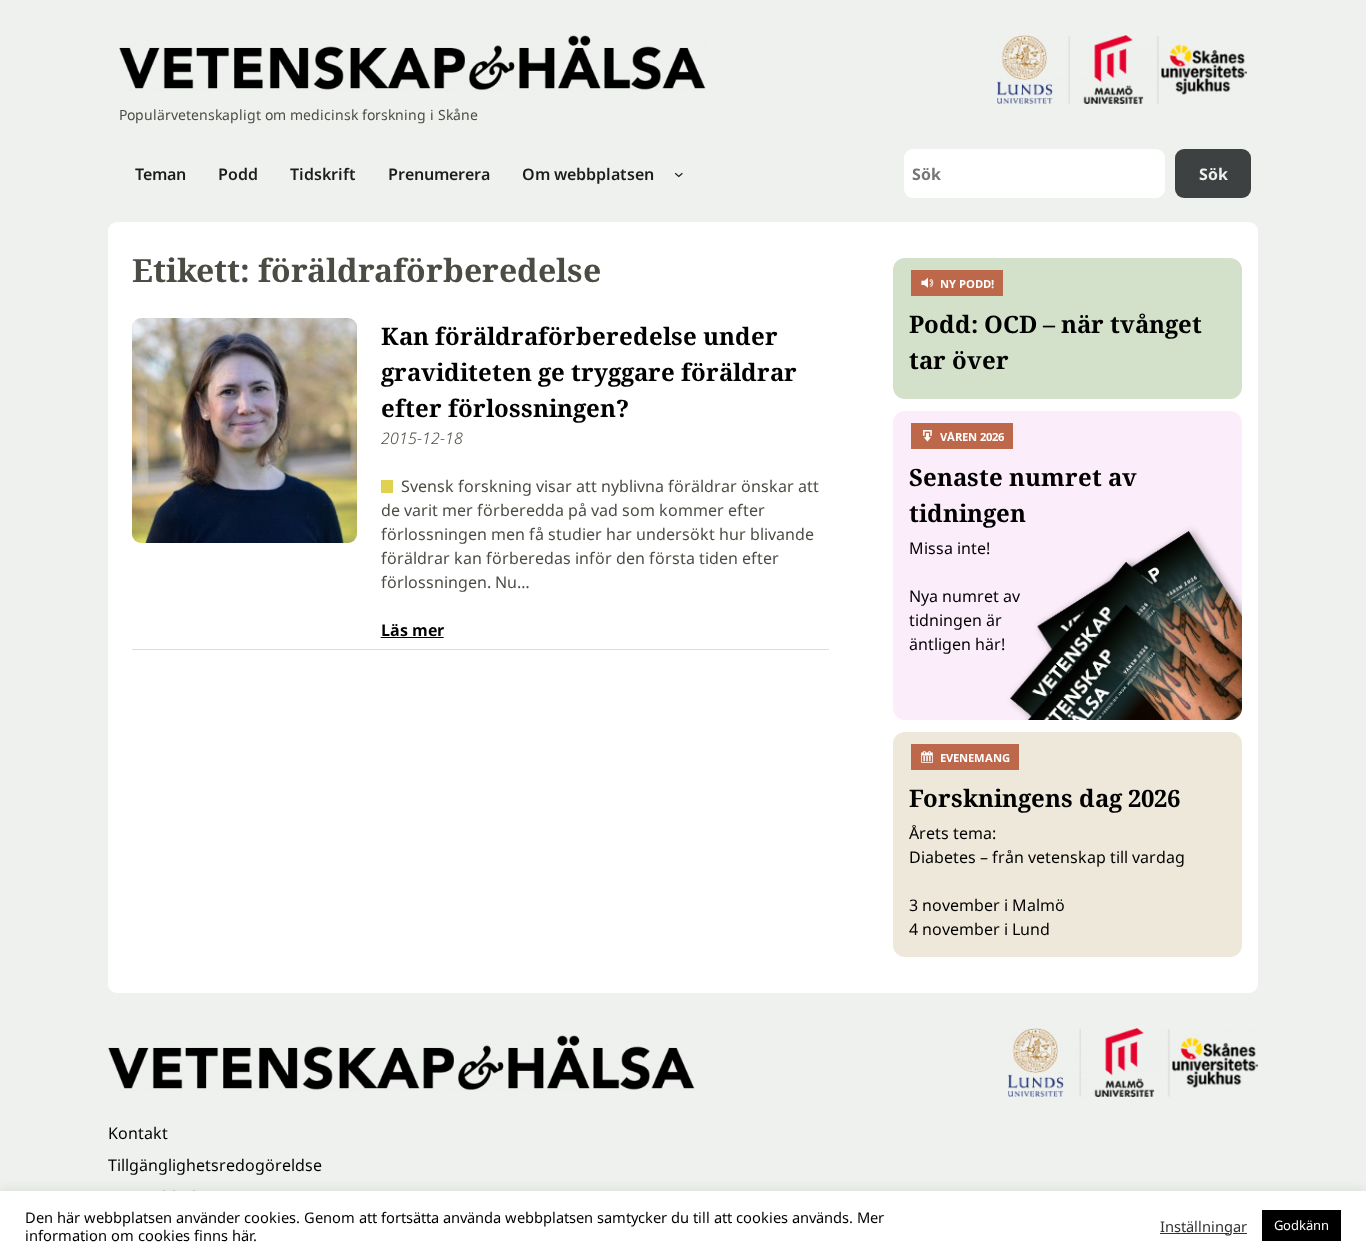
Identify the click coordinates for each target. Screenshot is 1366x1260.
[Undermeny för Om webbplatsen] (679, 174)
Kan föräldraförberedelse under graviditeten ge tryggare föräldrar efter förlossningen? (589, 371)
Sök (1213, 174)
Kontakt (138, 1133)
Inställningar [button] (1203, 1226)
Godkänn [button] (1301, 1225)
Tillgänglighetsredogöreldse (215, 1165)
